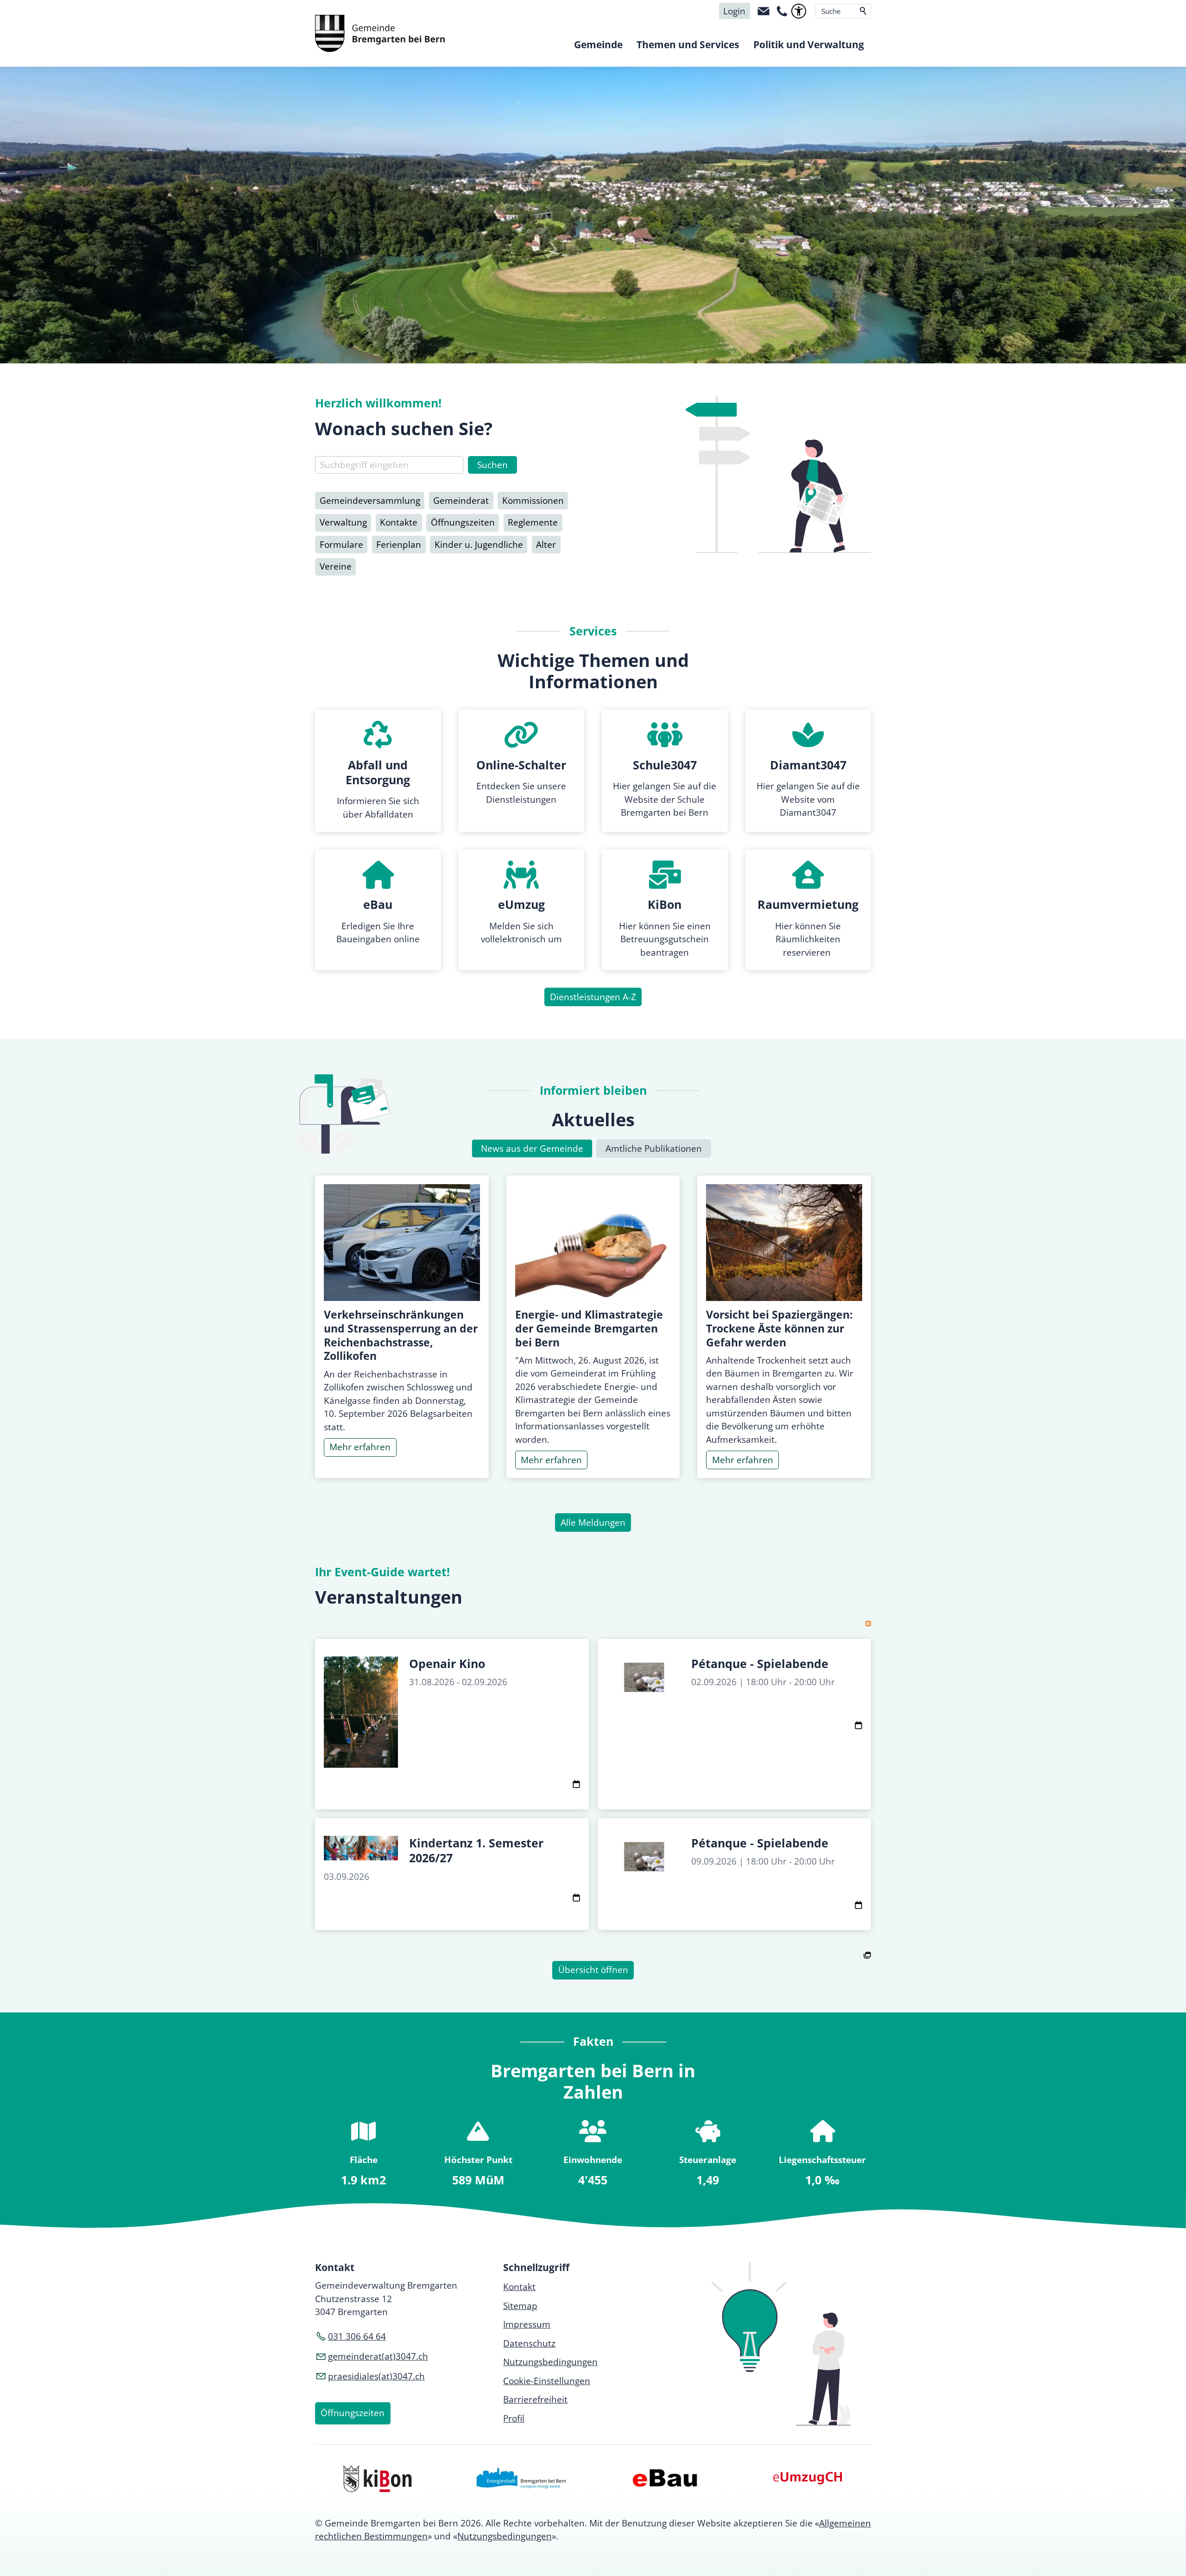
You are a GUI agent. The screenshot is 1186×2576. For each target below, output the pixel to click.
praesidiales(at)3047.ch (376, 2376)
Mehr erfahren (360, 1447)
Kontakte (399, 522)
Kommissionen (533, 501)
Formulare (341, 545)
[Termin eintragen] (576, 1785)
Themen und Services (688, 44)
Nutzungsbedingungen (505, 2536)
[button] (763, 11)
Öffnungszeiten (463, 522)
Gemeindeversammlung (370, 501)
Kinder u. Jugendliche (479, 545)
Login (734, 11)
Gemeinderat (461, 501)
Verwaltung (343, 522)
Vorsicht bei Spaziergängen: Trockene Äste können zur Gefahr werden (779, 1328)
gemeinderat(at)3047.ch (378, 2356)
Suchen (864, 11)
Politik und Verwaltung (809, 44)
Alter (546, 545)
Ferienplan (399, 545)
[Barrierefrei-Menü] (799, 11)
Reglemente (533, 522)
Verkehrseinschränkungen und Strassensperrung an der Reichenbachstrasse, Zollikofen (401, 1335)
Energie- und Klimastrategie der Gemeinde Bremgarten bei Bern (589, 1328)
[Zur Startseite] (380, 33)
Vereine (336, 566)
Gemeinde (598, 44)
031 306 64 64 (357, 2336)
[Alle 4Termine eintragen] (867, 1954)
